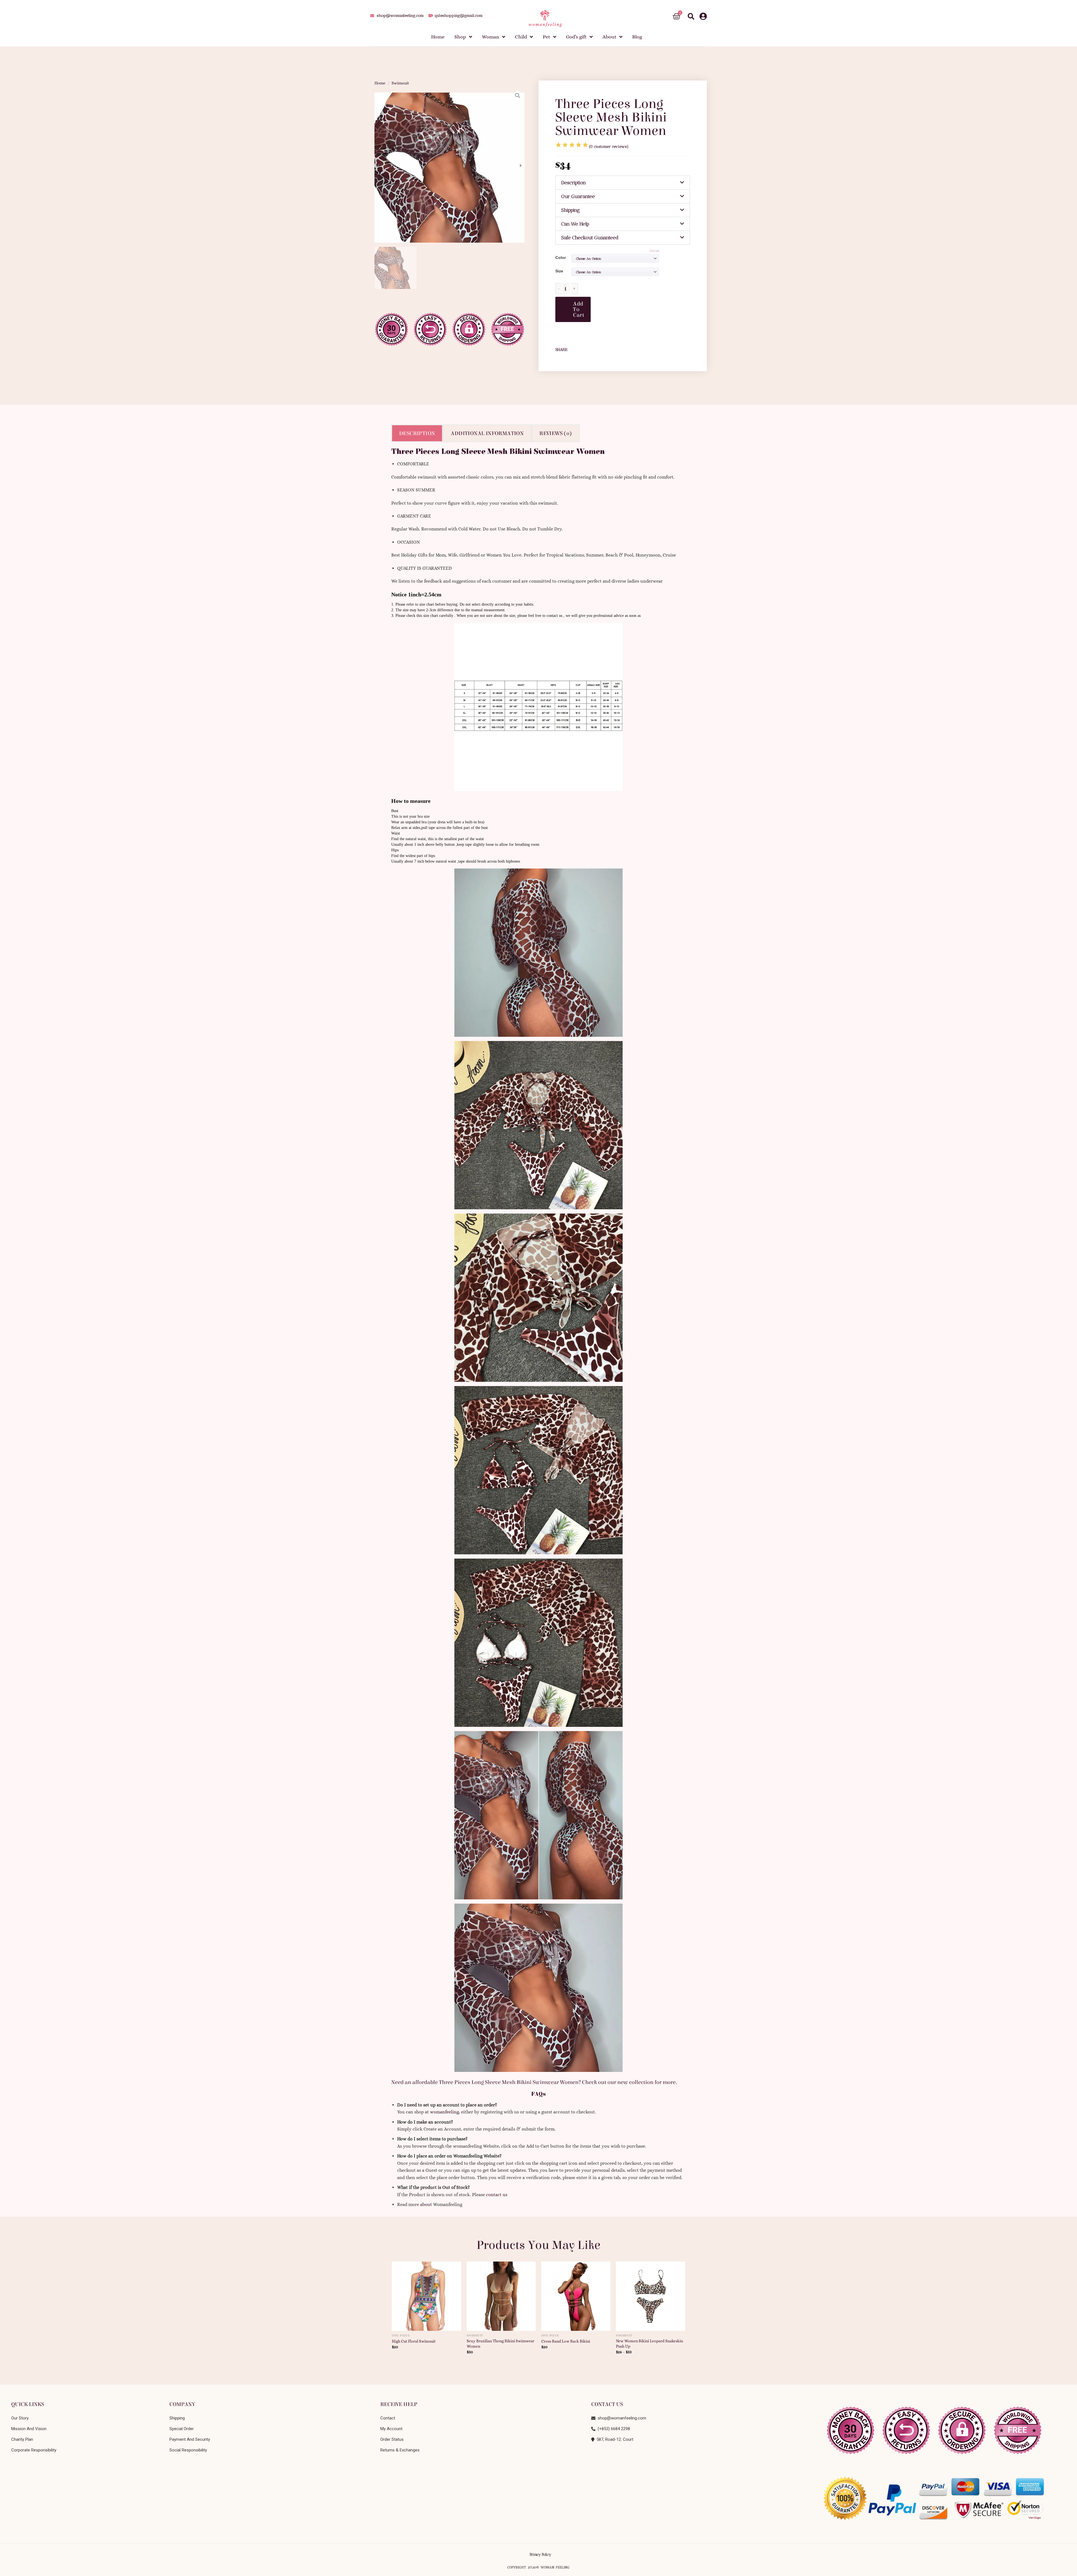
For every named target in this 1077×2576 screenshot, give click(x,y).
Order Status (392, 2439)
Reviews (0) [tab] (555, 433)
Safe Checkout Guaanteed (590, 238)
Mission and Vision (29, 2429)
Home (380, 83)
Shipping (570, 210)
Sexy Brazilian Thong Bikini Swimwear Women (500, 2344)
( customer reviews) (609, 147)
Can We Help (575, 224)
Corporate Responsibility (34, 2450)
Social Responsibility (188, 2450)
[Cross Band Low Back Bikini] (576, 2294)
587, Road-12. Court (614, 2439)
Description (574, 183)
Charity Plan (22, 2439)
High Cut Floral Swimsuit (414, 2341)
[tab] (623, 183)
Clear (654, 251)
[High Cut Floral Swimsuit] (426, 2294)
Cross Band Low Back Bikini (566, 2341)
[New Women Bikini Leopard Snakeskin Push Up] (651, 2294)
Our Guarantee (578, 196)
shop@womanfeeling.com (621, 2418)
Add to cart (579, 309)
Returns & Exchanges (400, 2450)
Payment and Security (190, 2439)
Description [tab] (417, 433)
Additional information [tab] (487, 433)
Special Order (182, 2429)
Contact (388, 2418)
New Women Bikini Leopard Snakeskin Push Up (649, 2344)
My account (391, 2429)
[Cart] (676, 16)
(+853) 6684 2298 (613, 2429)
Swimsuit (400, 83)
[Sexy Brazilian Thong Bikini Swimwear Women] (501, 2294)
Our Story (20, 2418)
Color (561, 258)
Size (559, 271)
